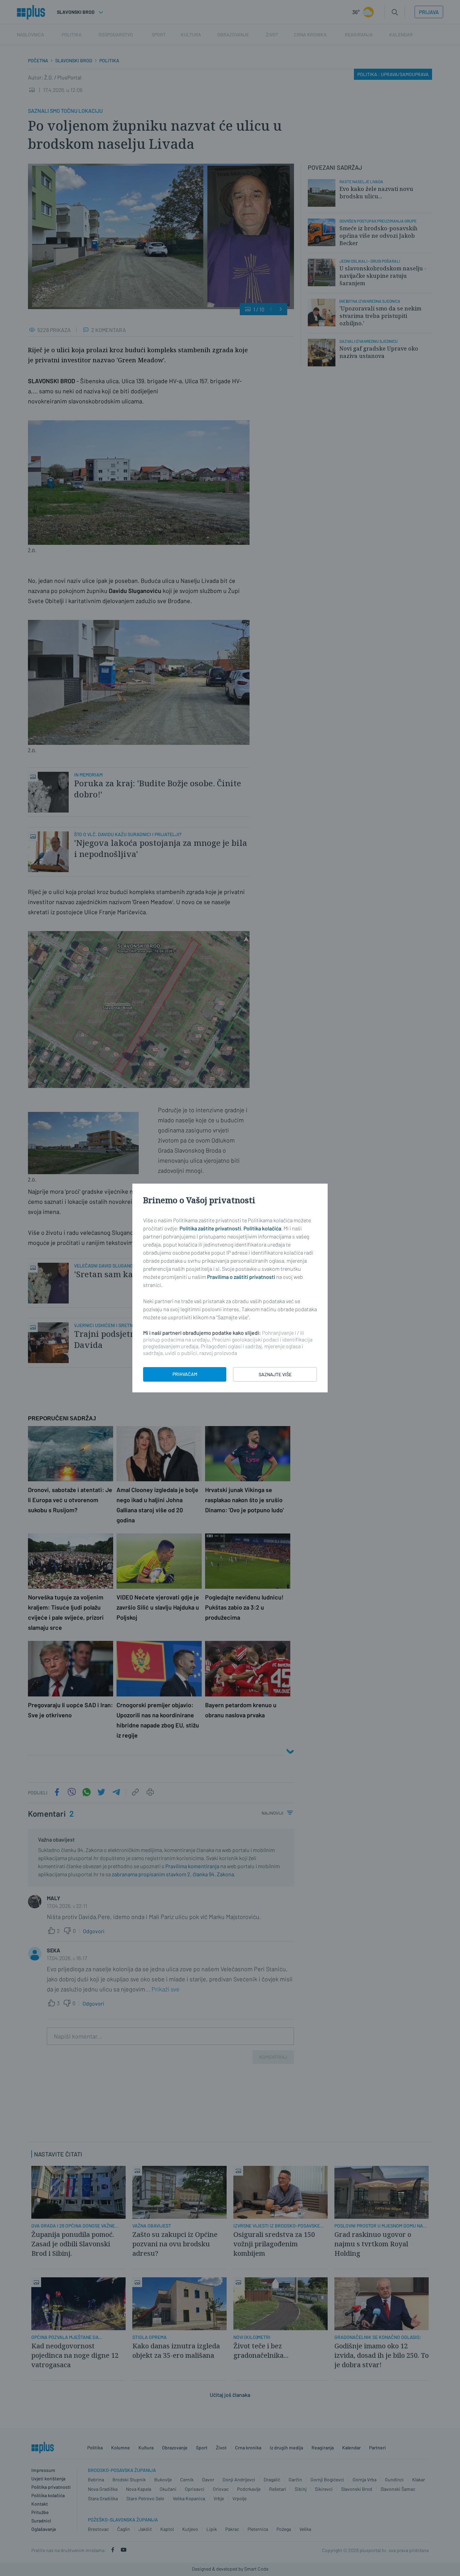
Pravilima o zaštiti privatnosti (241, 1277)
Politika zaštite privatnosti (210, 1228)
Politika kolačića (262, 1228)
